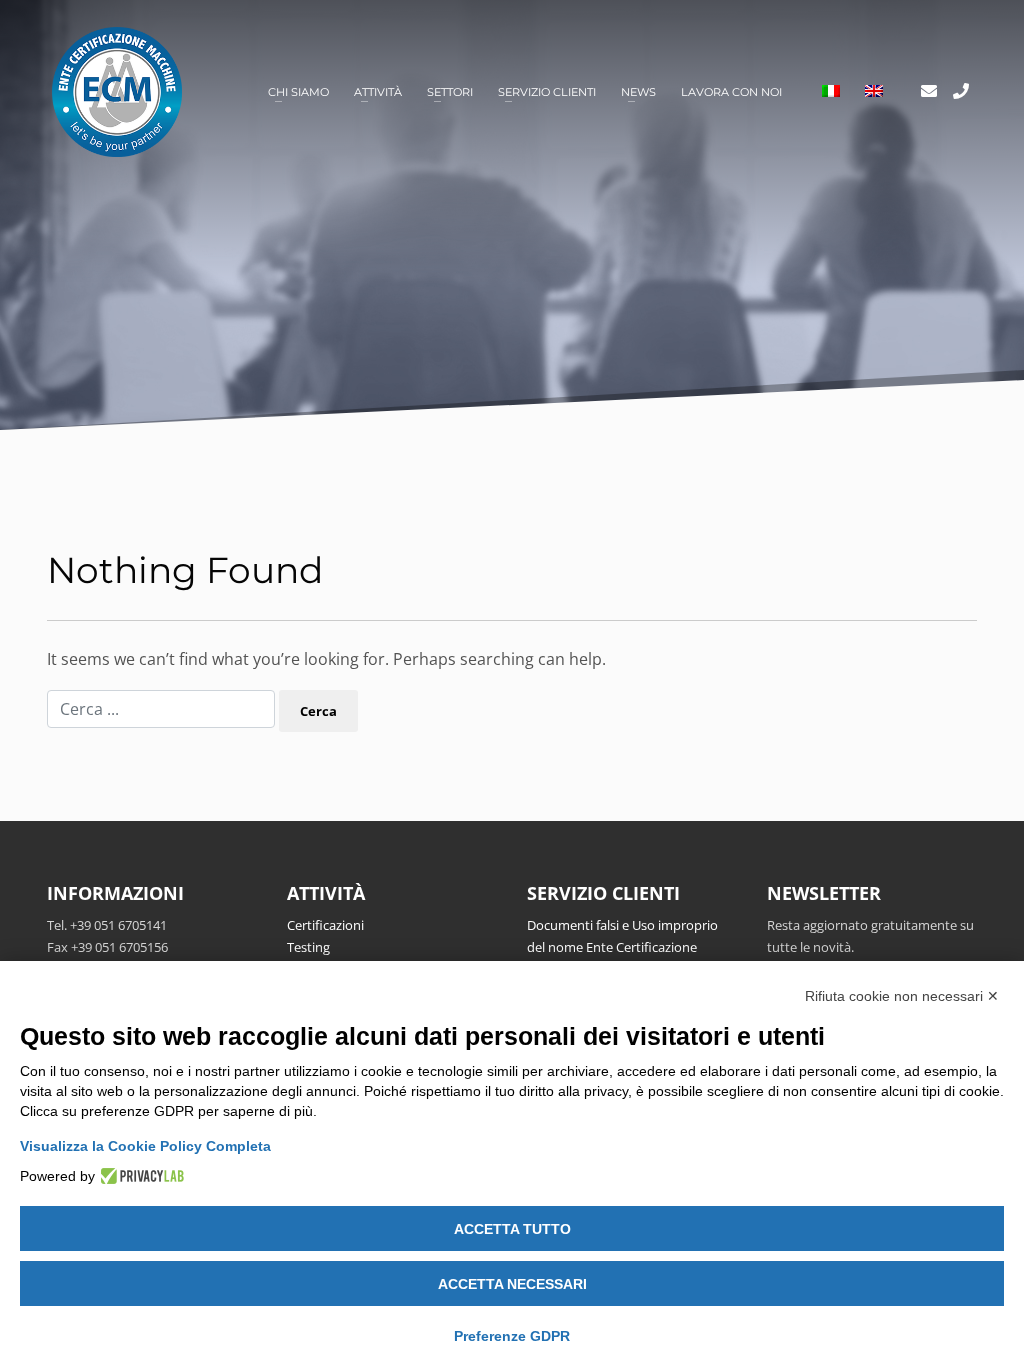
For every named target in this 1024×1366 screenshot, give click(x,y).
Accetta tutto (512, 1229)
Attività (378, 92)
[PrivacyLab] (139, 1176)
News (638, 92)
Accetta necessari (512, 1284)
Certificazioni (325, 925)
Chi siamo (298, 92)
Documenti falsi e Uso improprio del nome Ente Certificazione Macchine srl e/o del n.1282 (622, 947)
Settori (450, 92)
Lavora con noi (731, 92)
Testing (308, 947)
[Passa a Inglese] (874, 92)
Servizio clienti (547, 92)
